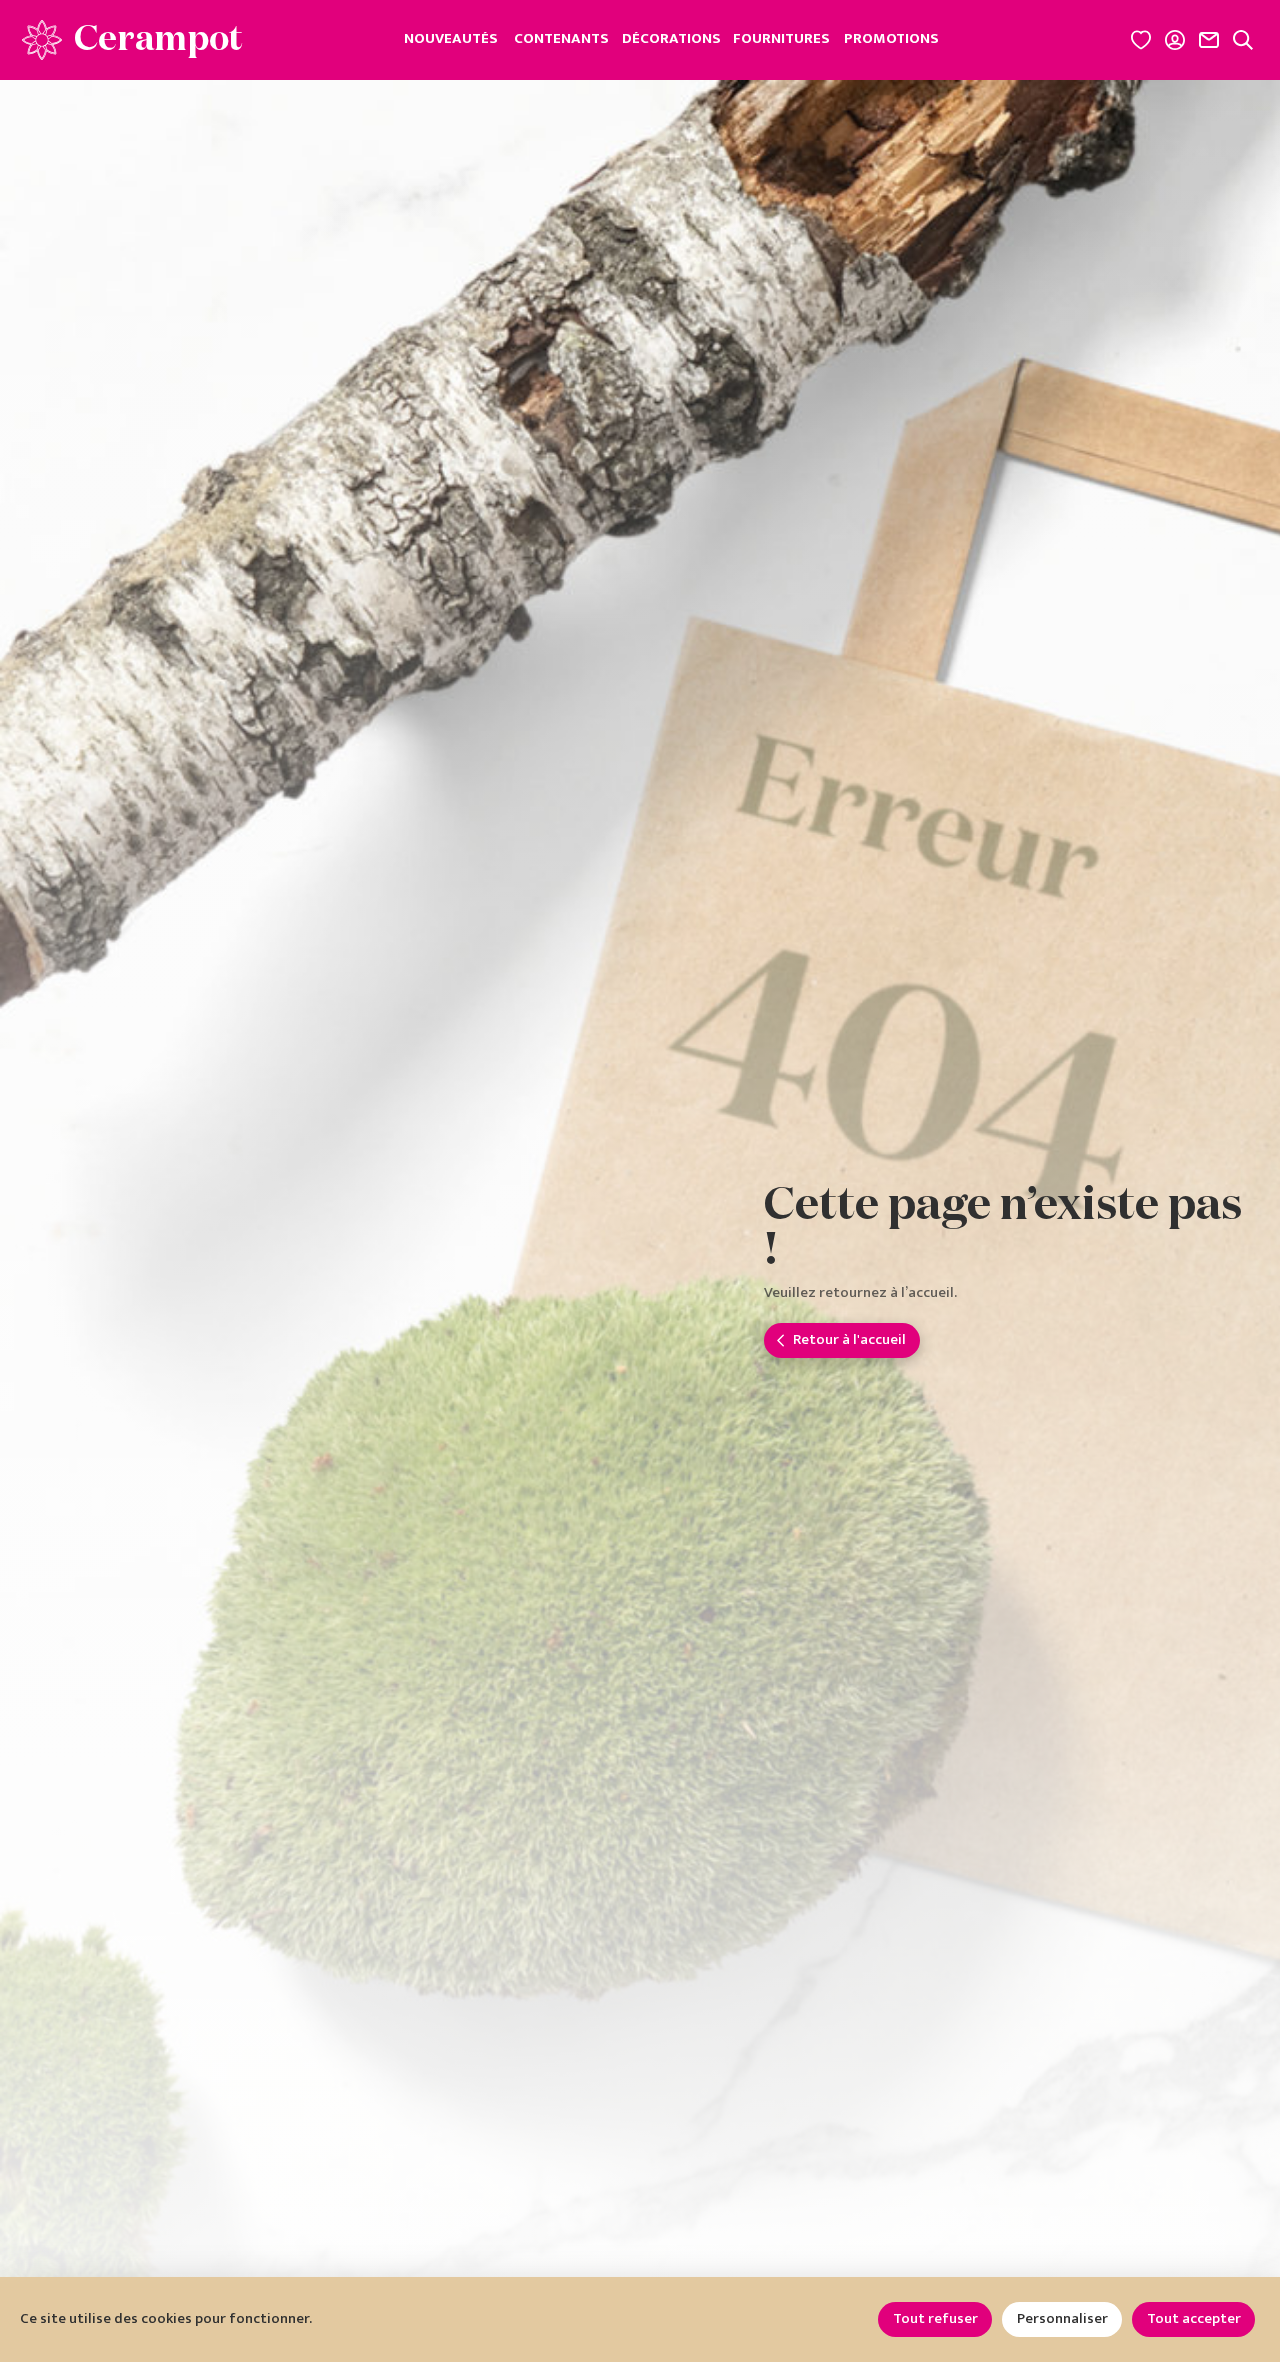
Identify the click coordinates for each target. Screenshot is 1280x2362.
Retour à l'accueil (849, 1339)
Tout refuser (935, 2318)
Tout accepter (1194, 2318)
